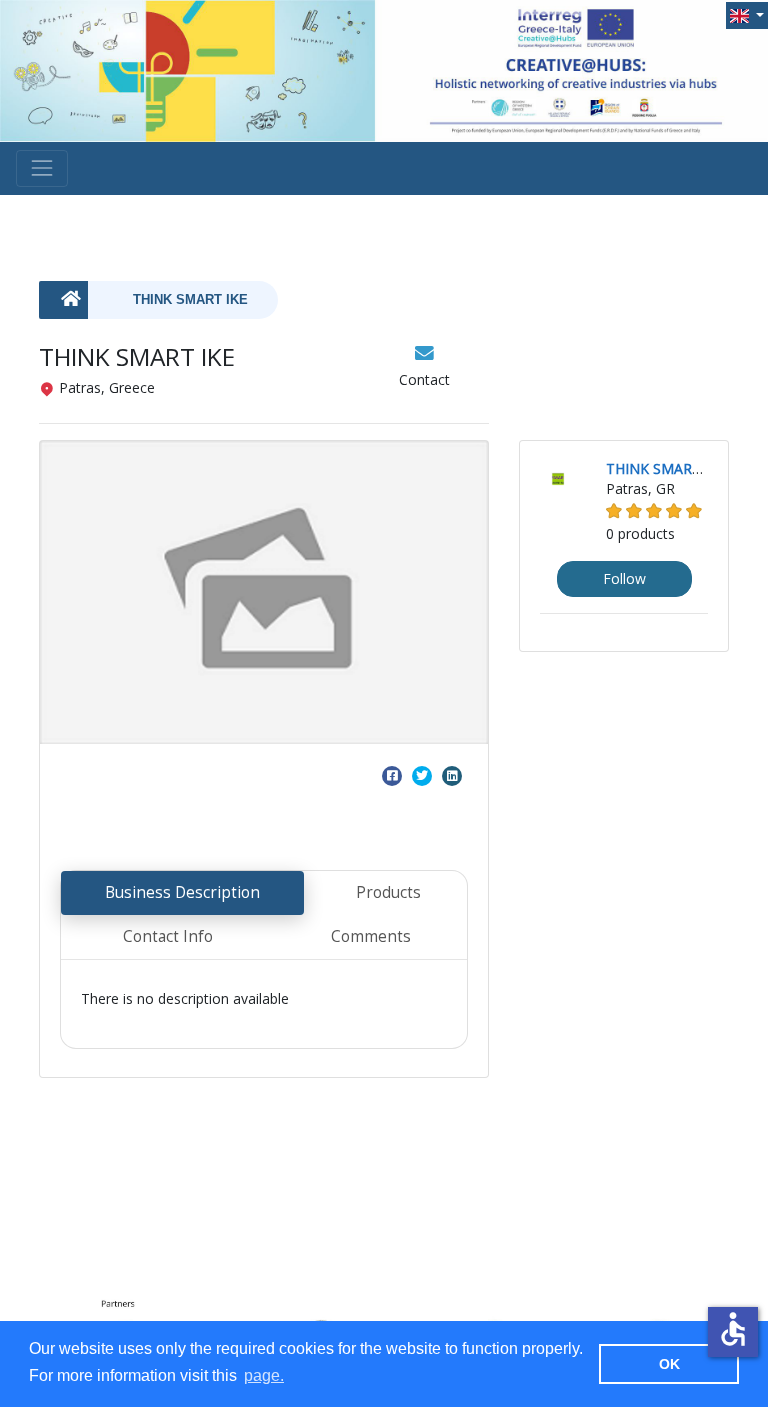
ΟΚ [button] (669, 1364)
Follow (624, 578)
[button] (747, 15)
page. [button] (264, 1375)
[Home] (63, 300)
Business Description (182, 892)
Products (388, 892)
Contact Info (168, 936)
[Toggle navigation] (42, 168)
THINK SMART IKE (190, 300)
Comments (371, 936)
